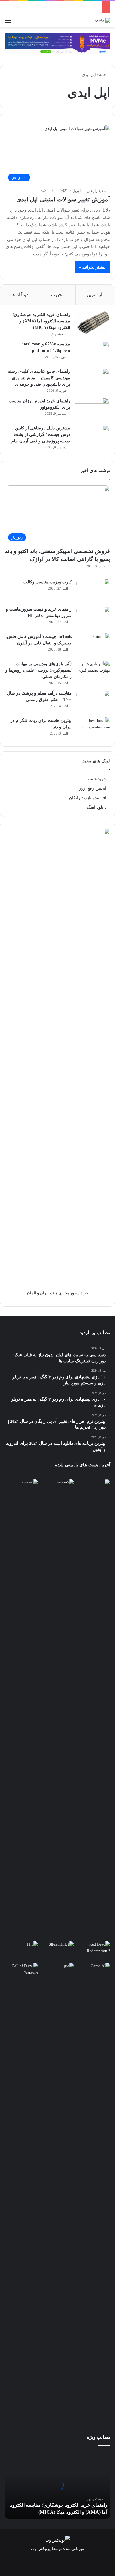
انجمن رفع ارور (93, 788)
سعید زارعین (97, 191)
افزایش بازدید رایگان (88, 798)
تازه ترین (95, 295)
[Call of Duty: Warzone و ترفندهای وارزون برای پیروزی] (21, 2192)
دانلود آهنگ (97, 807)
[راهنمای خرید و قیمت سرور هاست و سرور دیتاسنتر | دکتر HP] (93, 618)
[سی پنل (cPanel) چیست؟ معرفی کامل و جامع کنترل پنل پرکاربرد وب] (21, 1488)
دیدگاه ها (20, 295)
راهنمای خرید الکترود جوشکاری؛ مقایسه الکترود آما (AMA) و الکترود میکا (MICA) (41, 321)
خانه (103, 75)
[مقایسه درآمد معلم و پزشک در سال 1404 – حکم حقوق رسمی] (93, 702)
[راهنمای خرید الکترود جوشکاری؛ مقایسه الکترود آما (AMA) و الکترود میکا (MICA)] (92, 323)
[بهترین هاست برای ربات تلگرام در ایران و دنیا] (93, 729)
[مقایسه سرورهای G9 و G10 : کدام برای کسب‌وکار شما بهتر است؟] (58, 1709)
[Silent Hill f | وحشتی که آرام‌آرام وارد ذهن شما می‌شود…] (58, 1951)
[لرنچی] (103, 20)
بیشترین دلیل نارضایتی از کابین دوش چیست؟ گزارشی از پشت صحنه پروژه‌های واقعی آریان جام (41, 435)
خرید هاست (96, 779)
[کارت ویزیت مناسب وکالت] (93, 590)
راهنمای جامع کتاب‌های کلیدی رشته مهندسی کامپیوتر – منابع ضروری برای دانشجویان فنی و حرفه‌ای (39, 378)
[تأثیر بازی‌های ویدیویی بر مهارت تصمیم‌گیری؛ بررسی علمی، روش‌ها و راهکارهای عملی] (93, 672)
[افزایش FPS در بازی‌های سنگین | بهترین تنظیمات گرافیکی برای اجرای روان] (21, 1951)
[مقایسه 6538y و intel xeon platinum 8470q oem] (92, 352)
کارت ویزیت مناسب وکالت (48, 582)
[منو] (8, 23)
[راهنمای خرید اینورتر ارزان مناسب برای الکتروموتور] (92, 409)
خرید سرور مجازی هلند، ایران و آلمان (58, 1293)
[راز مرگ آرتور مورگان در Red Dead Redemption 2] (94, 1951)
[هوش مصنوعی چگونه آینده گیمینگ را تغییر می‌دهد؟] (94, 1972)
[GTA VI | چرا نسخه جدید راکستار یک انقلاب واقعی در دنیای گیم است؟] (58, 2192)
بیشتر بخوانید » (92, 267)
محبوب (58, 295)
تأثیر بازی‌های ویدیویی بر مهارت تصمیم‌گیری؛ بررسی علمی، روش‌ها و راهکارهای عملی (38, 670)
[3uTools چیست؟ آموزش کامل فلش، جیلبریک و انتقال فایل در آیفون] (93, 645)
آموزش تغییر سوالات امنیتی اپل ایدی (63, 199)
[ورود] (18, 23)
